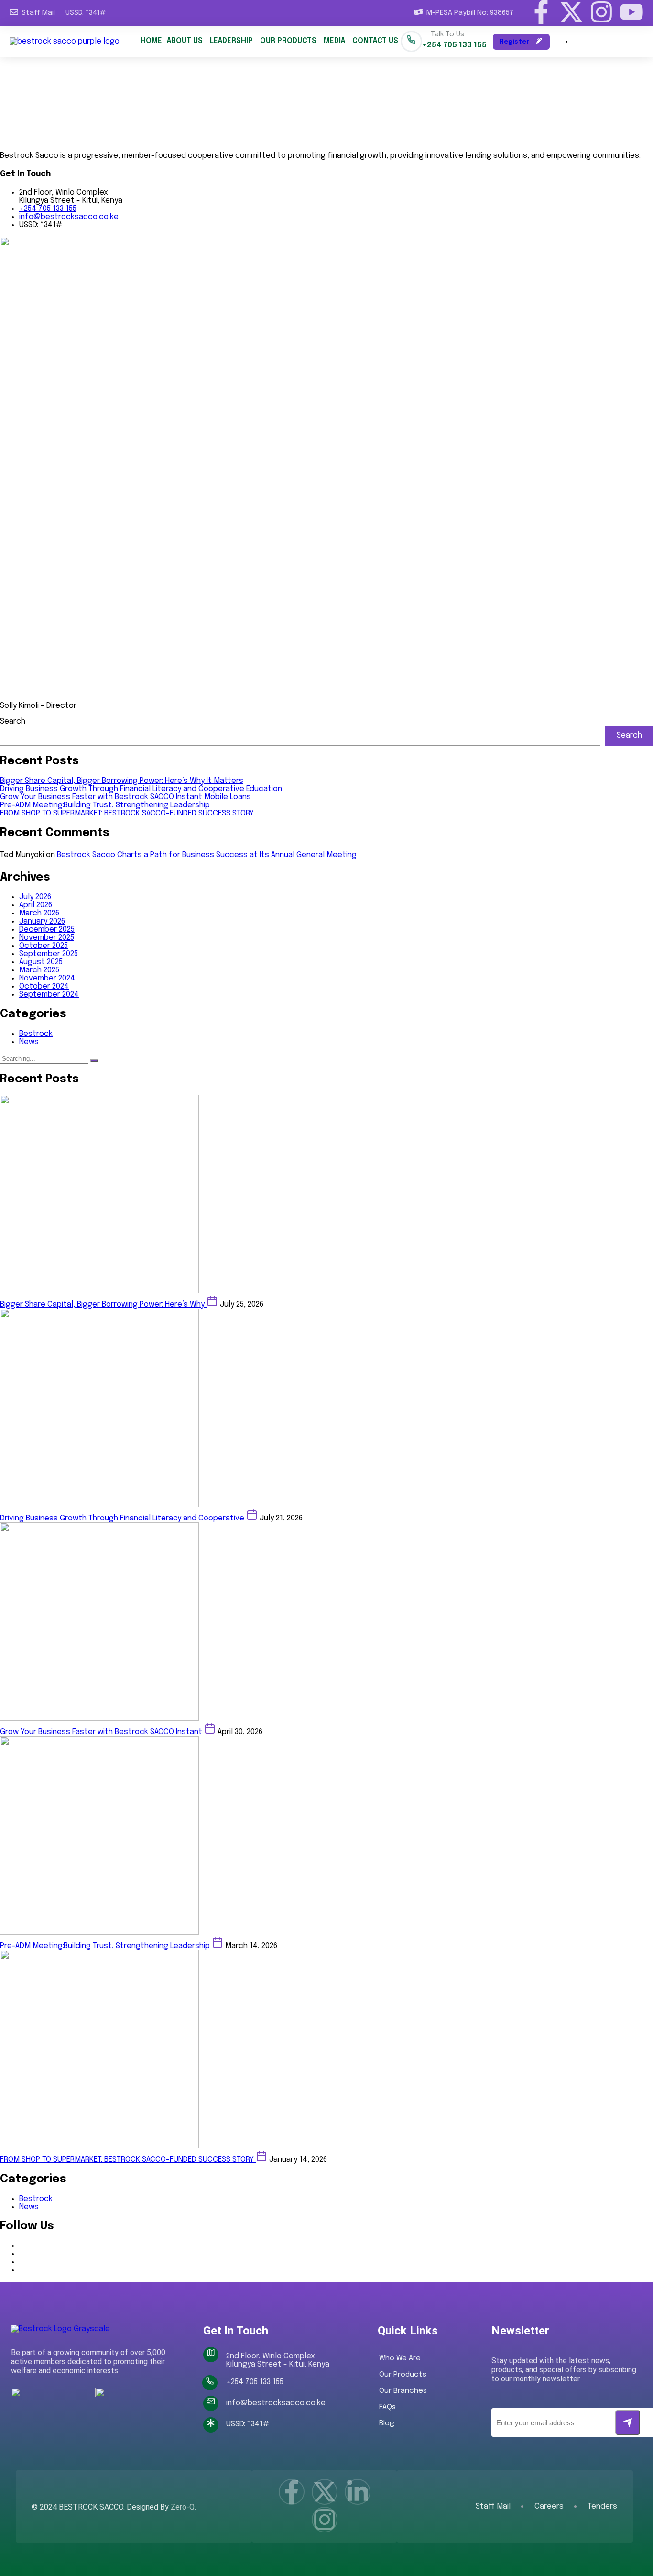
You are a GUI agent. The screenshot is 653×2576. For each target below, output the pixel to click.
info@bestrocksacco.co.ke (69, 217)
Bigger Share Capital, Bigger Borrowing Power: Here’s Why (103, 1305)
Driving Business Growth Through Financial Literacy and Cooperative (123, 1518)
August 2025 (41, 962)
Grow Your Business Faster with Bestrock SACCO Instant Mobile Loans (125, 797)
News (29, 1042)
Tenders (602, 2507)
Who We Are (400, 2358)
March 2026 (39, 913)
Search (13, 721)
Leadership (231, 41)
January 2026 (42, 921)
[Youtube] (631, 12)
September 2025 (49, 954)
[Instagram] (601, 12)
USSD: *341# (86, 13)
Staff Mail (493, 2507)
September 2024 (49, 995)
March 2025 (39, 970)
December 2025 (47, 930)
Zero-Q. (183, 2507)
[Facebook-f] (541, 12)
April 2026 (36, 905)
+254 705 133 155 (48, 209)
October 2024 (44, 986)
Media (334, 41)
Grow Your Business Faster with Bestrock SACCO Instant (102, 1732)
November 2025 (47, 938)
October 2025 (44, 946)
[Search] (94, 1061)
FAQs (387, 2407)
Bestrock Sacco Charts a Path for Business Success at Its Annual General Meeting (207, 855)
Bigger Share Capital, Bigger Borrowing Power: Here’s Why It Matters (122, 781)
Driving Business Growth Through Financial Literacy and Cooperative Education (141, 789)
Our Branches (403, 2391)
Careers (549, 2507)
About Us (185, 41)
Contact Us (375, 41)
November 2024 (47, 978)
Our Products (288, 41)
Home (151, 41)
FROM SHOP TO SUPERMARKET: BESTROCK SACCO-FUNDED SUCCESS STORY (127, 813)
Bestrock (36, 1034)
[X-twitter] (571, 12)
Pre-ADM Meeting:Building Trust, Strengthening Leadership (105, 805)
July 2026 (35, 897)
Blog (387, 2423)
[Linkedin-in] (358, 2492)
